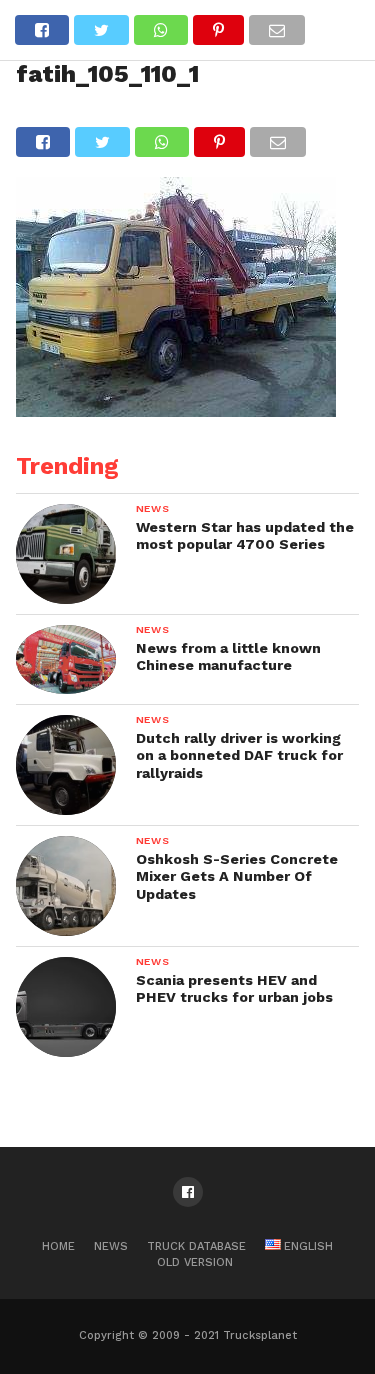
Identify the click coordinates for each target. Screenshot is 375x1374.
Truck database (196, 1246)
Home (58, 1246)
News (111, 1246)
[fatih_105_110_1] (176, 410)
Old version (195, 1262)
